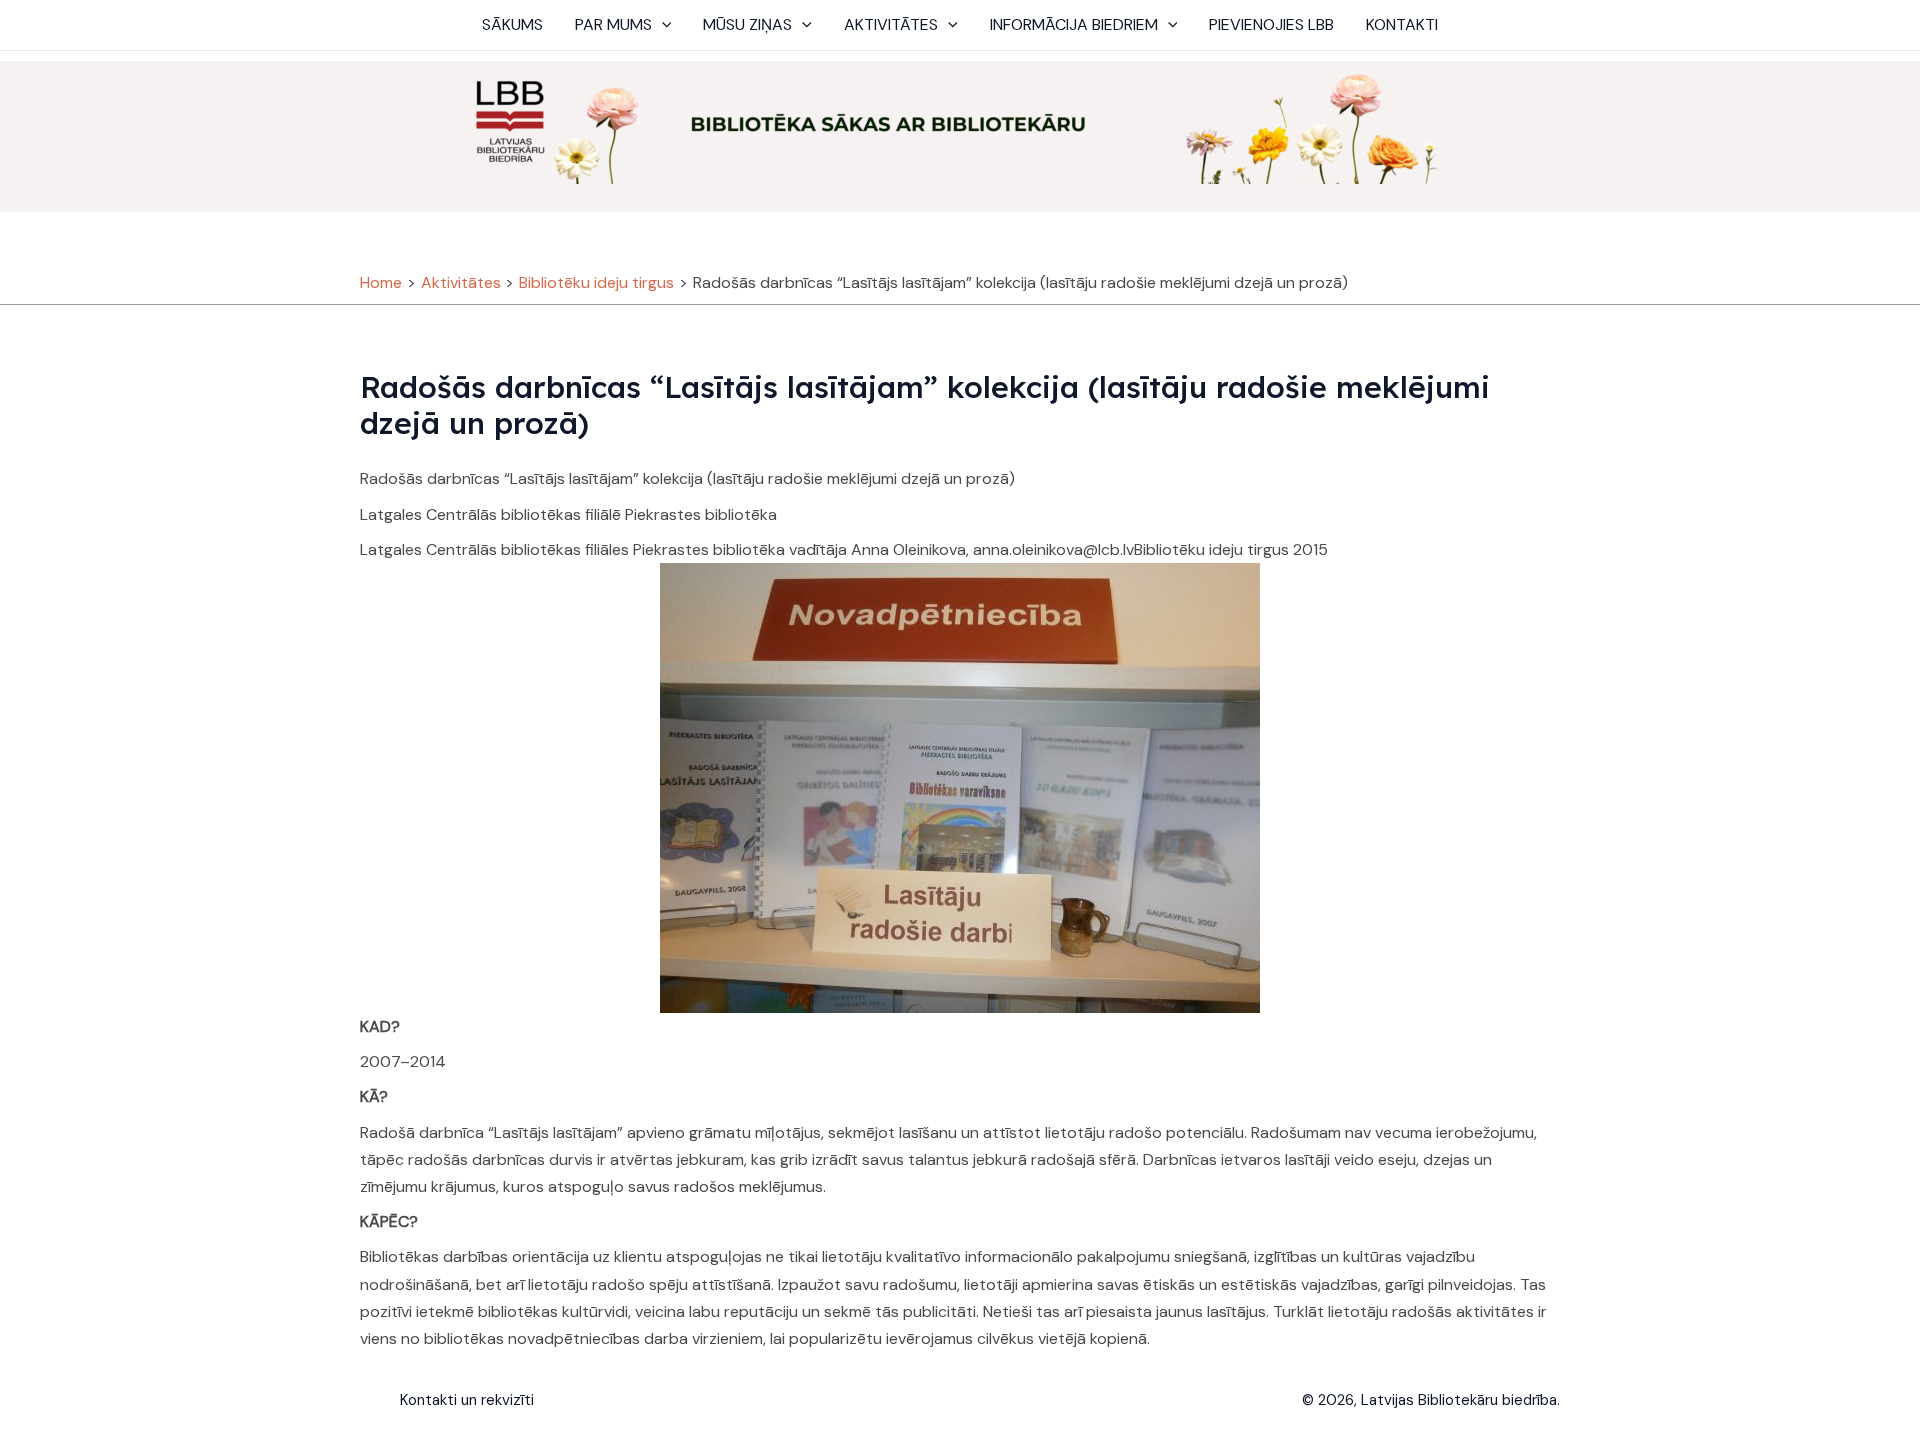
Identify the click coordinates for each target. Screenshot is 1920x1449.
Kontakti (1402, 24)
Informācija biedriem (1074, 24)
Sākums (512, 24)
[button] (662, 25)
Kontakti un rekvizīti (467, 1400)
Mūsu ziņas (747, 24)
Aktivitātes (891, 24)
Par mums (613, 24)
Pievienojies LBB (1271, 24)
